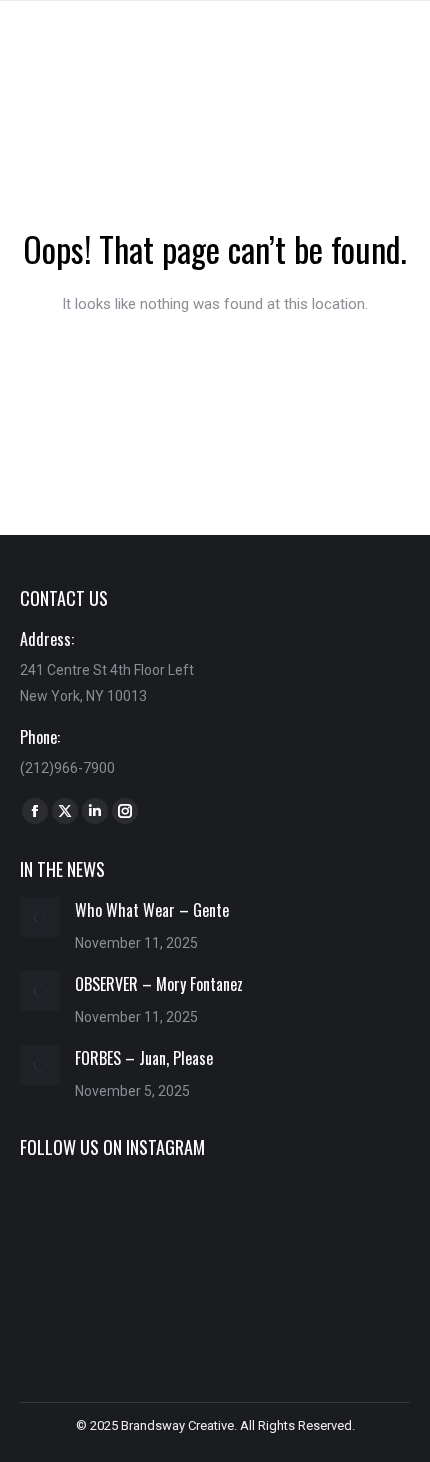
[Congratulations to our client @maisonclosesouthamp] (348, 1300)
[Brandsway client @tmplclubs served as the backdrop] (81, 1300)
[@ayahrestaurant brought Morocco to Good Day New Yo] (214, 1300)
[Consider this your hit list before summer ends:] (348, 1221)
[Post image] (40, 917)
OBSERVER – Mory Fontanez (159, 984)
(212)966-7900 (67, 768)
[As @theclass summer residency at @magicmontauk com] (81, 1221)
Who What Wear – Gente (152, 910)
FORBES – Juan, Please (144, 1058)
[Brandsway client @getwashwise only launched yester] (214, 1221)
